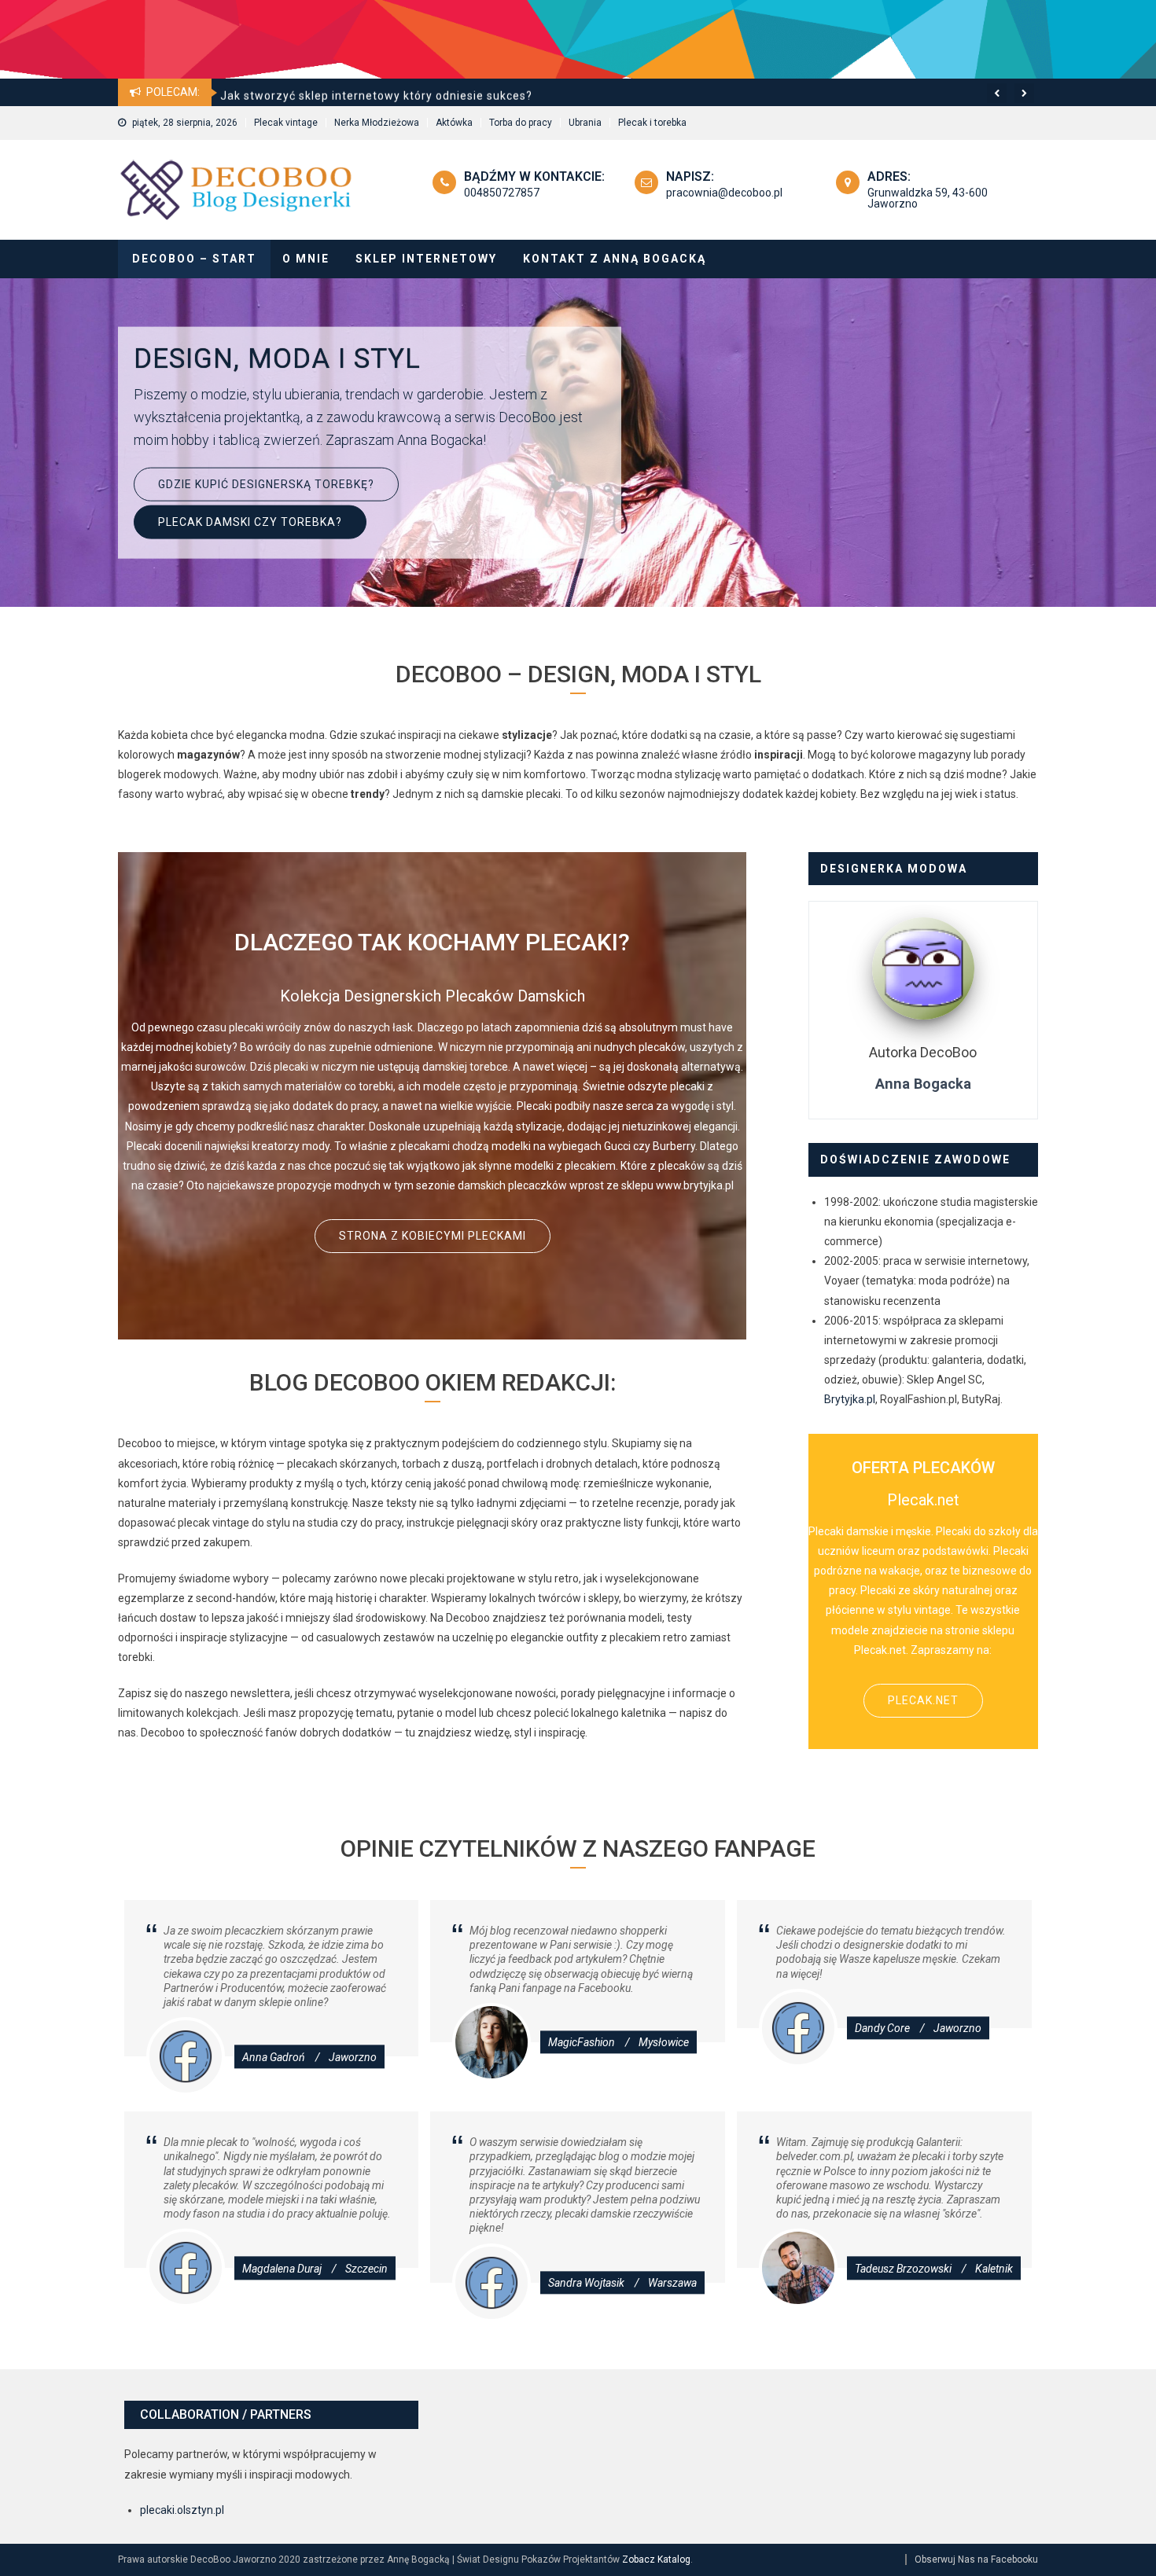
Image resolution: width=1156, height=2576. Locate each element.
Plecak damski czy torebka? (250, 521)
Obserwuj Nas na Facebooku (976, 2559)
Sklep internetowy (426, 259)
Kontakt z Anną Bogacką (615, 259)
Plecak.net (923, 1700)
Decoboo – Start (194, 259)
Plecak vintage (286, 123)
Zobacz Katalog (656, 2559)
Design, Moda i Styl (277, 359)
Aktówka (454, 123)
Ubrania (585, 123)
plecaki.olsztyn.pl (182, 2510)
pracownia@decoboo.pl (724, 193)
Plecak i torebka (652, 123)
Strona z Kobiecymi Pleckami (433, 1236)
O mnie (306, 259)
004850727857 (502, 193)
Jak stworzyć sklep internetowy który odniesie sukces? (376, 79)
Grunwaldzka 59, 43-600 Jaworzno (928, 198)
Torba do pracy (521, 123)
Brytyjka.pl (850, 1399)
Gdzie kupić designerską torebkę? (266, 483)
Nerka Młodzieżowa (377, 123)
